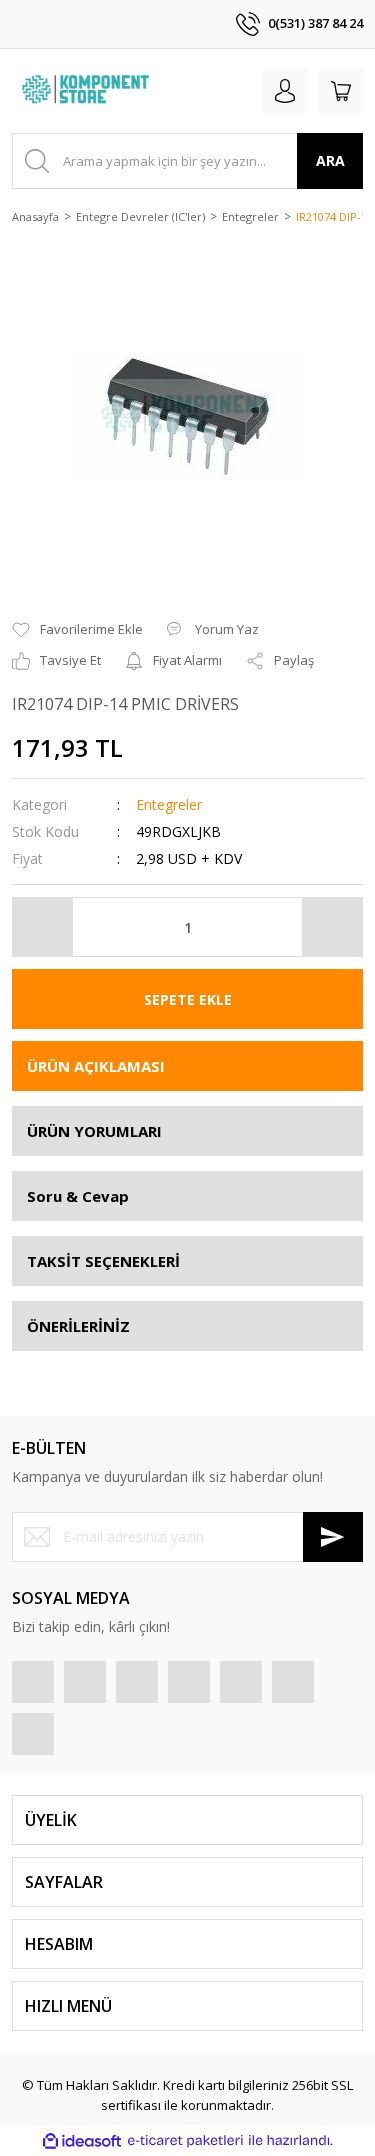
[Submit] (333, 1537)
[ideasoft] (82, 2141)
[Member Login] (285, 91)
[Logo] (87, 91)
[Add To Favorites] (77, 630)
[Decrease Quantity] (43, 927)
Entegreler (169, 804)
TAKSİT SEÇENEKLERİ (103, 1261)
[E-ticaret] (185, 2141)
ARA (330, 160)
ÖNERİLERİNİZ (78, 1326)
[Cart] (341, 91)
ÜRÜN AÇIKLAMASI (96, 1066)
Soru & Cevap (78, 1196)
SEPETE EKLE (188, 999)
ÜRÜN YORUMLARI (94, 1131)
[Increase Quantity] (332, 927)
